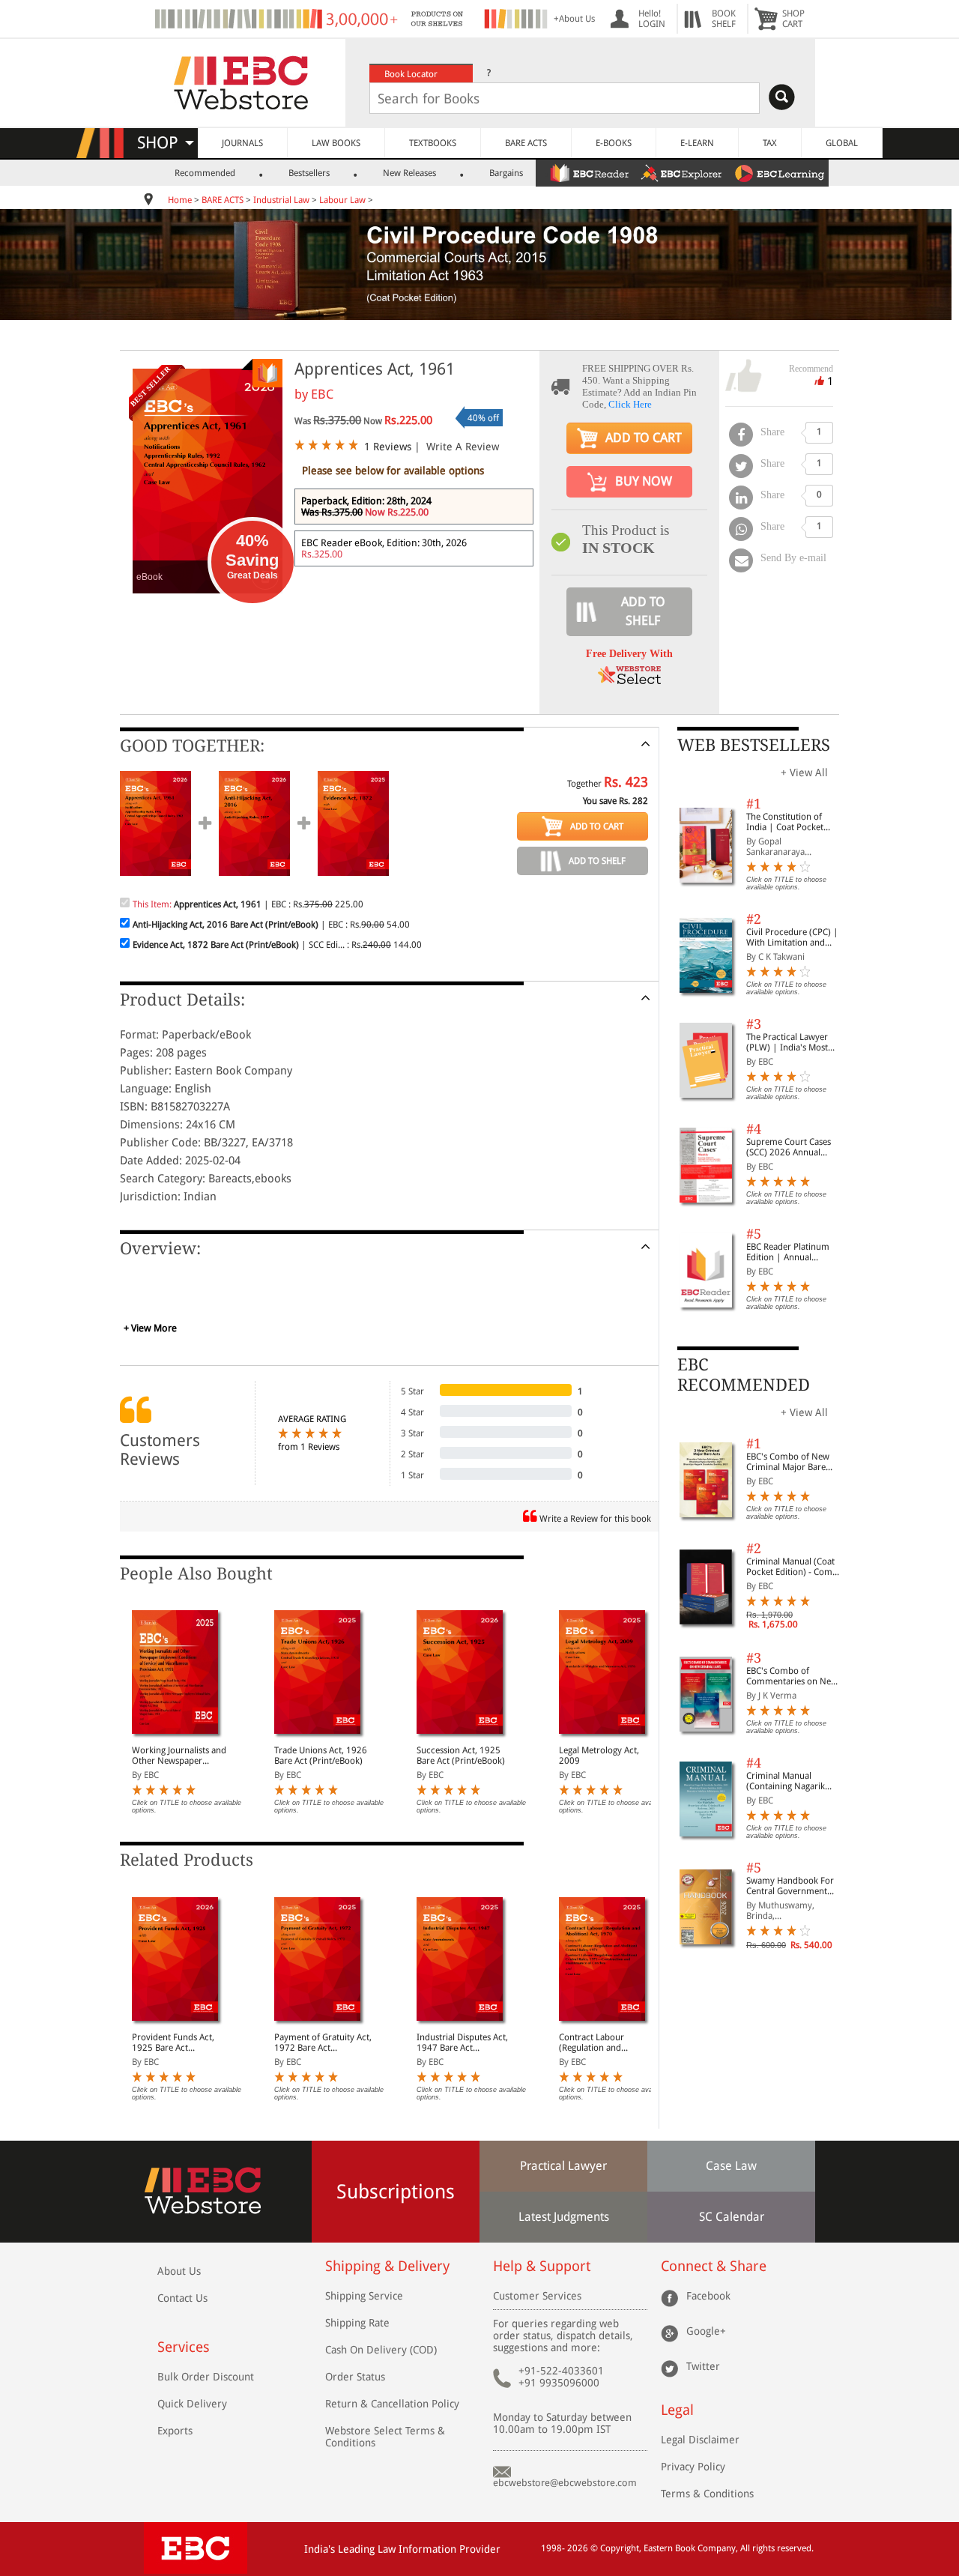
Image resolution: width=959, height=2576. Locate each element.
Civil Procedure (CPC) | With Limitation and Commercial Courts (792, 937)
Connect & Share (714, 2266)
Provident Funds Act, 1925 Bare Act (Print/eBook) (173, 2043)
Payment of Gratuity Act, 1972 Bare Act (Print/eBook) (323, 2043)
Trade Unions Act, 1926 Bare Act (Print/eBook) (321, 1756)
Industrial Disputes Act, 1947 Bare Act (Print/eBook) (462, 2043)
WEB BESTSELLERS (754, 745)
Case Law (731, 2166)
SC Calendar (732, 2217)
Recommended (205, 173)
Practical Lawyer (563, 2166)
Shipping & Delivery (387, 2266)
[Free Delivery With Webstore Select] (629, 680)
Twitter (703, 2366)
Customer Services (537, 2296)
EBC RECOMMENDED (744, 1375)
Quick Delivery (192, 2404)
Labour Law (342, 200)
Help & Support (542, 2266)
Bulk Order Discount (206, 2377)
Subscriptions (396, 2192)
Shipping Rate (357, 2323)
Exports (175, 2431)
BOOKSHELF (724, 19)
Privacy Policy (693, 2467)
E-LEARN (697, 143)
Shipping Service (364, 2296)
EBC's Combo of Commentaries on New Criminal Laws (792, 1676)
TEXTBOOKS (433, 143)
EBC (322, 394)
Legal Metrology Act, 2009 (599, 1756)
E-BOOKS (614, 143)
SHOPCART (793, 19)
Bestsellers (309, 173)
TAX (770, 143)
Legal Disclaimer (700, 2440)
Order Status (355, 2377)
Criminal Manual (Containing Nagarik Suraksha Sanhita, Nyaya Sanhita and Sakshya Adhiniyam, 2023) (795, 1781)
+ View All (804, 773)
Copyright (620, 2548)
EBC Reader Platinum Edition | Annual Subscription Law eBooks (788, 1252)
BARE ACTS (526, 143)
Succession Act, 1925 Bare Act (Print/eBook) (461, 1756)
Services (184, 2347)
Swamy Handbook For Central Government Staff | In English (790, 1886)
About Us (179, 2271)
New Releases (409, 173)
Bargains (506, 173)
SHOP (164, 143)
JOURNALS (242, 143)
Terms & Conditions (707, 2494)
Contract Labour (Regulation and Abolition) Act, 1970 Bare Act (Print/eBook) (609, 2043)
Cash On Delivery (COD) (381, 2350)
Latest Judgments (564, 2217)
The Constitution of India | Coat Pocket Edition (785, 822)
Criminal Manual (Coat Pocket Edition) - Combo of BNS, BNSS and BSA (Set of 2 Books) (795, 1567)
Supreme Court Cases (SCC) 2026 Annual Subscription (789, 1147)
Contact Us (182, 2298)
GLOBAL (842, 143)
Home (180, 200)
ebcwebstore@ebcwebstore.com (565, 2483)
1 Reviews (388, 447)
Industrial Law (281, 200)
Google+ (706, 2331)
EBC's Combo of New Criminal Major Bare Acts (788, 1462)
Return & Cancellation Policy (392, 2404)
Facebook (708, 2296)
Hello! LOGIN (652, 19)
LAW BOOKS (336, 143)
